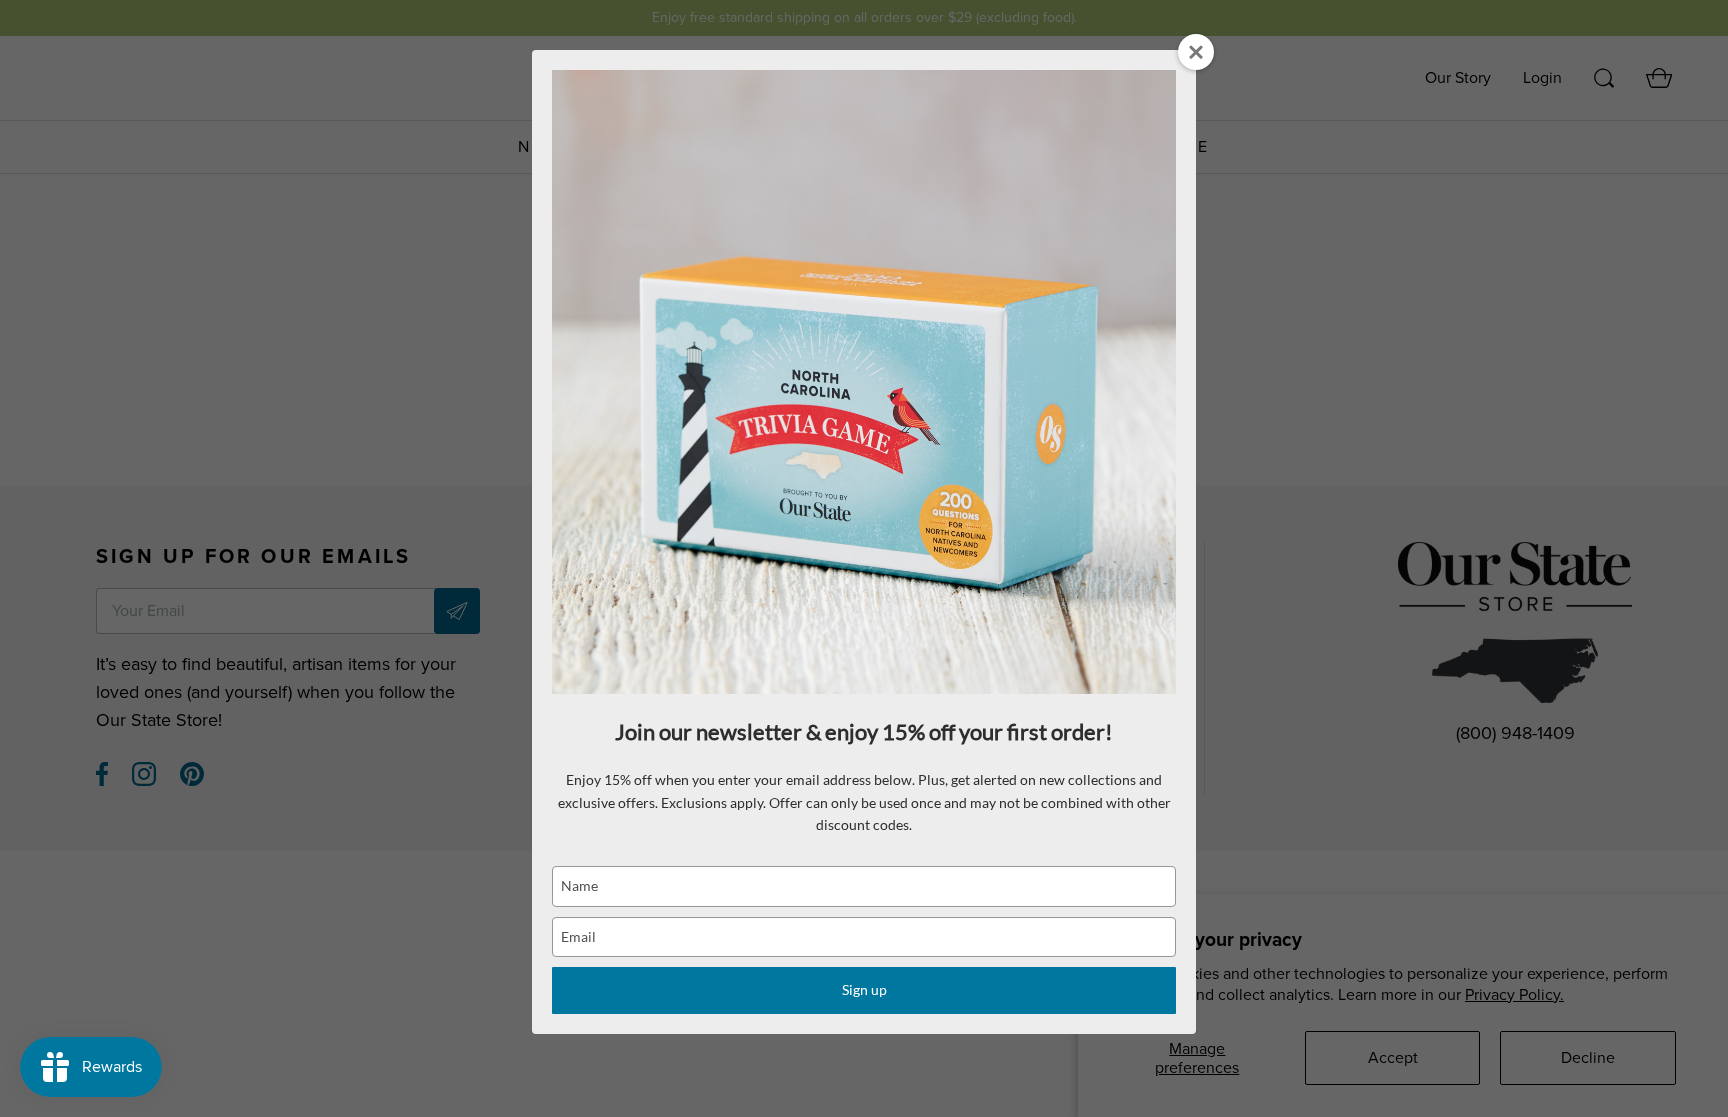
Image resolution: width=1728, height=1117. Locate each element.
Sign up (864, 989)
